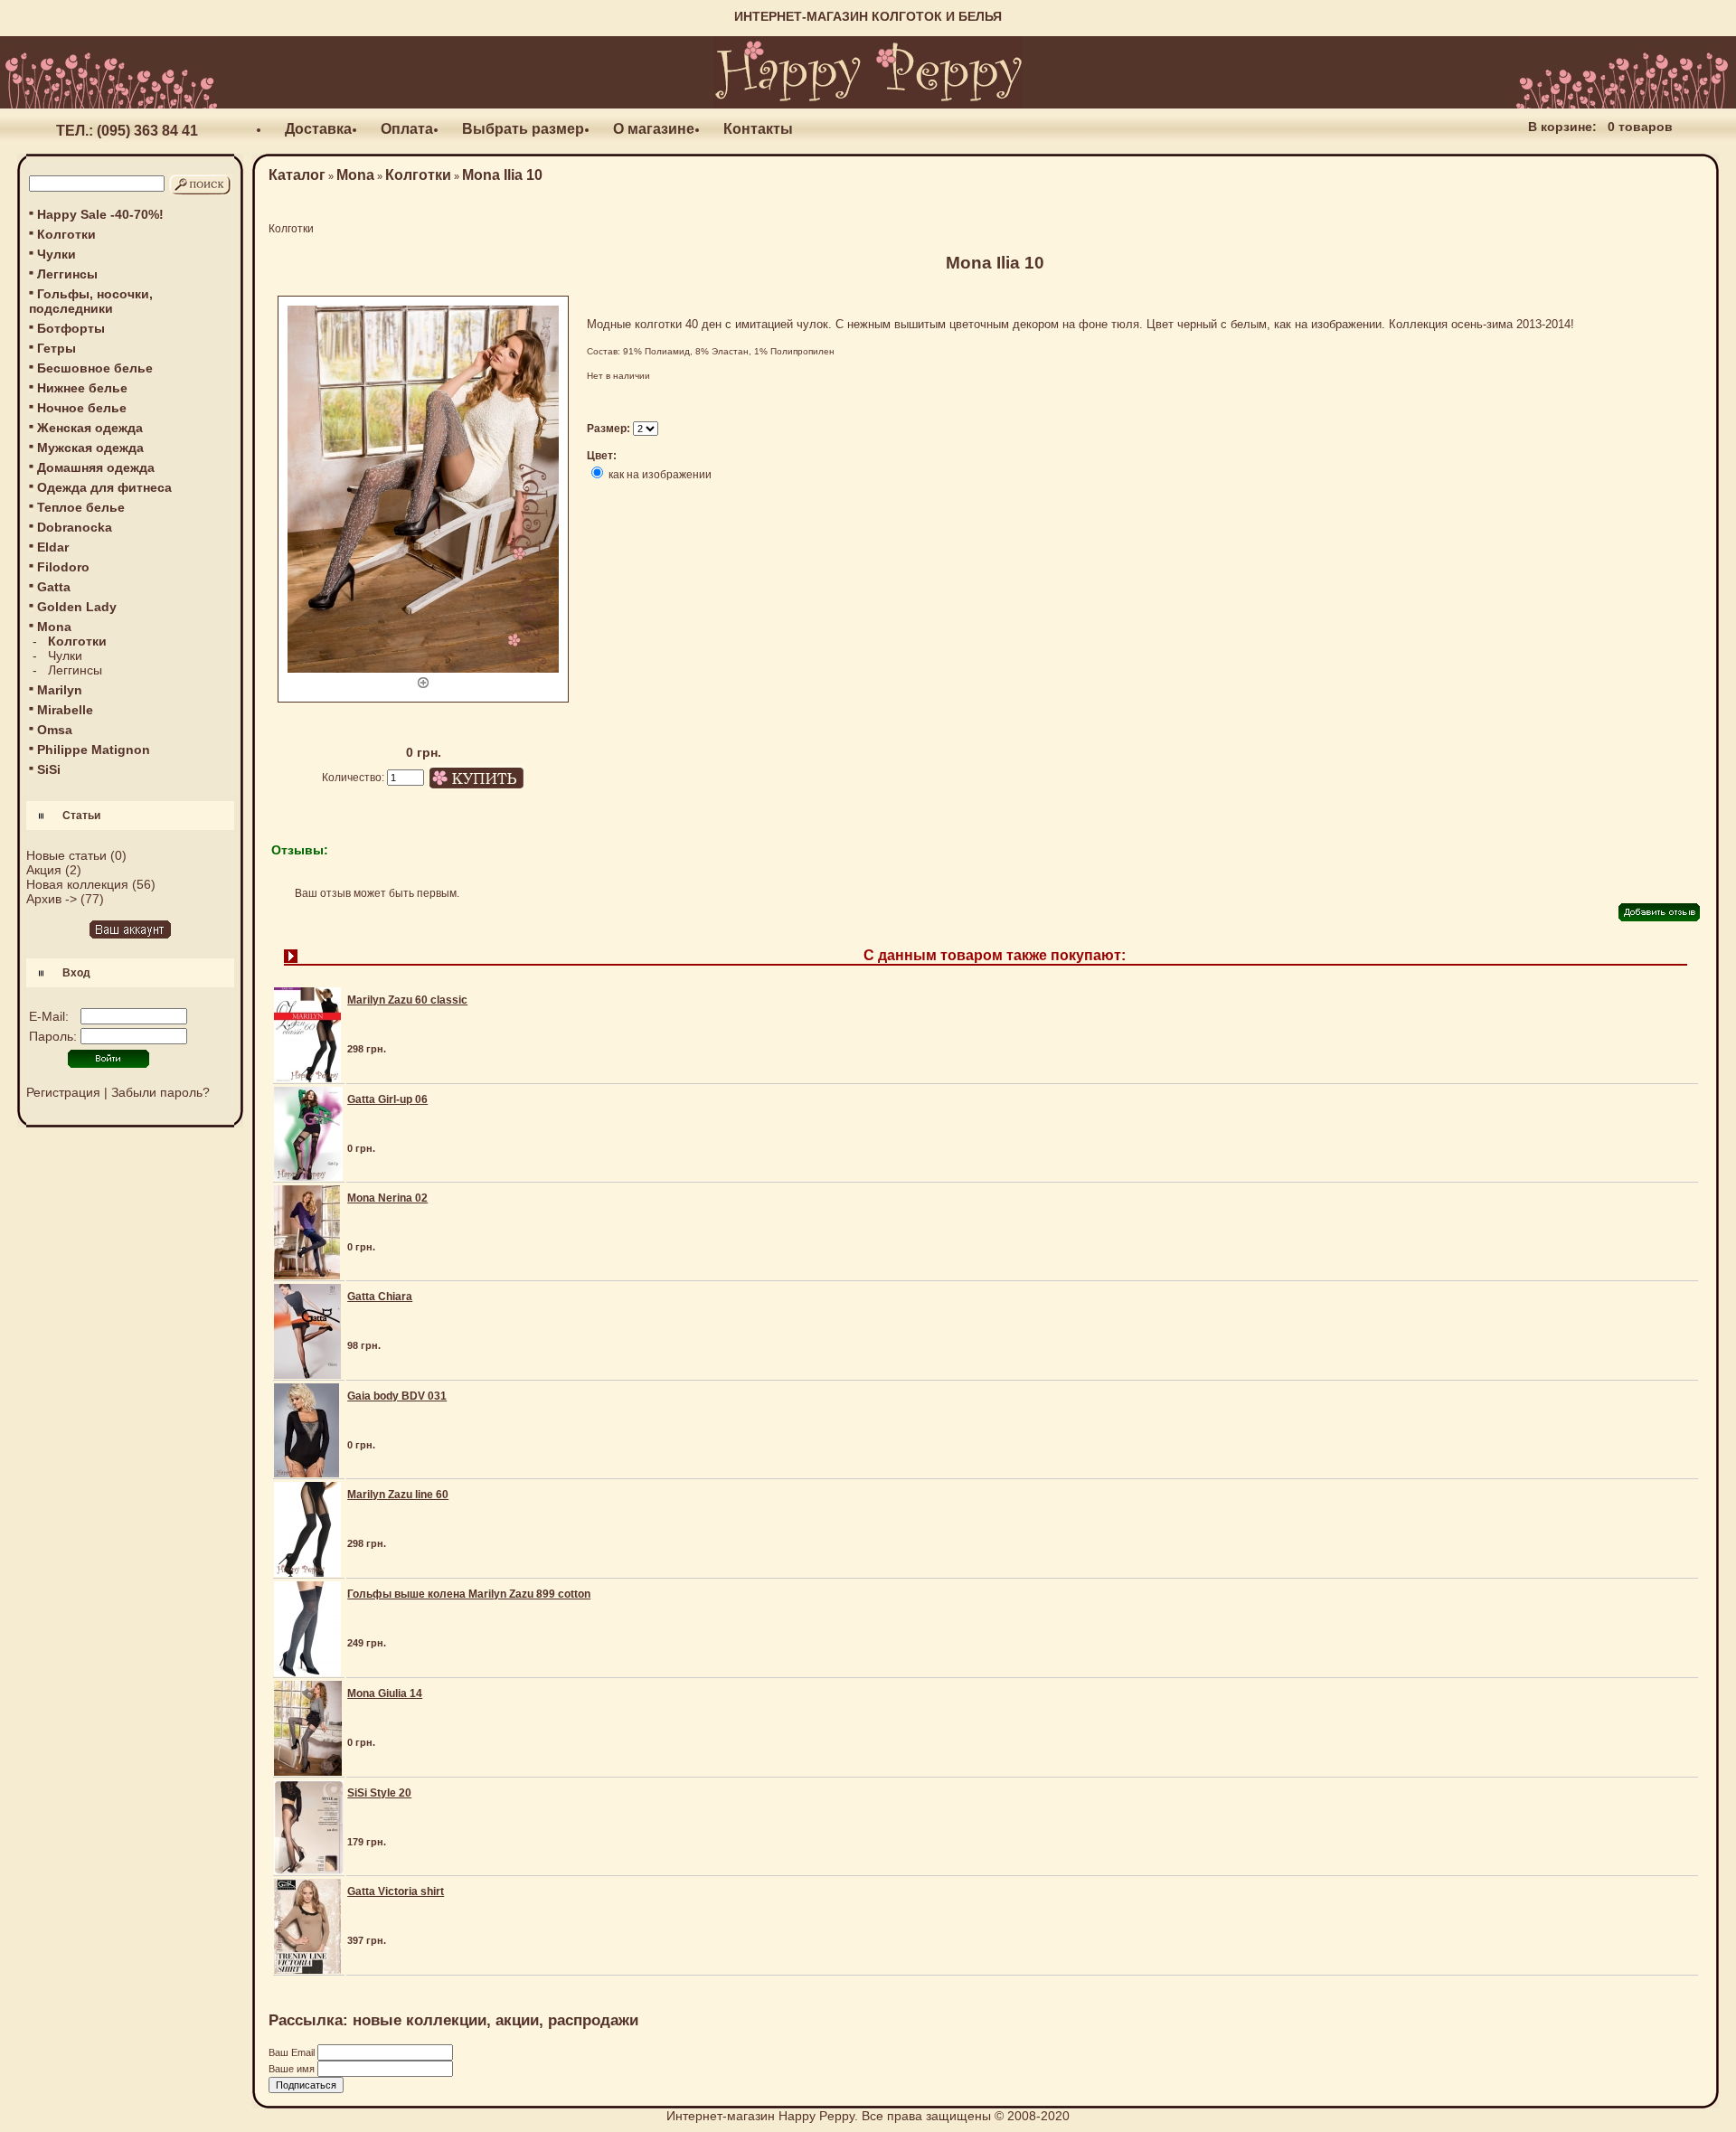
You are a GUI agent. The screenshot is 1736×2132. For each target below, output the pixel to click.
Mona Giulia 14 (385, 1693)
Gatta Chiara (380, 1297)
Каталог (297, 175)
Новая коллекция (77, 884)
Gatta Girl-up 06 (387, 1099)
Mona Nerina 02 (387, 1198)
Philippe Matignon (94, 750)
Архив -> (52, 899)
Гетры (57, 348)
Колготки (66, 234)
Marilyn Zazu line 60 (398, 1495)
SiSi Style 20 (379, 1793)
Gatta (54, 587)
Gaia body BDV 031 (397, 1396)
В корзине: (1562, 127)
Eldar (53, 547)
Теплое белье (81, 507)
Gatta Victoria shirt (396, 1891)
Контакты (758, 129)
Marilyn (60, 690)
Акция (44, 870)
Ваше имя (293, 2069)
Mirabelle (65, 710)
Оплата (407, 129)
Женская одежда (90, 428)
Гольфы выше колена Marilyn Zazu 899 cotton (469, 1594)
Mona (355, 175)
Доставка (318, 129)
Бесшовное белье (95, 368)
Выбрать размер (523, 129)
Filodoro (63, 567)
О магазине (654, 129)
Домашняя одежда (96, 467)
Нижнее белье (82, 388)
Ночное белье (82, 408)
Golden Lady (77, 607)
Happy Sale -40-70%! (100, 214)
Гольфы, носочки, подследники (91, 301)
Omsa (55, 730)
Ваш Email (293, 2052)
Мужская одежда (90, 448)
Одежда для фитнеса (104, 487)
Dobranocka (75, 527)
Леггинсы (67, 274)
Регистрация (63, 1092)
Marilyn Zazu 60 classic (407, 1000)
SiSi (49, 769)
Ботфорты (71, 328)
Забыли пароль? (160, 1092)
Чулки (57, 254)
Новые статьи (66, 855)
